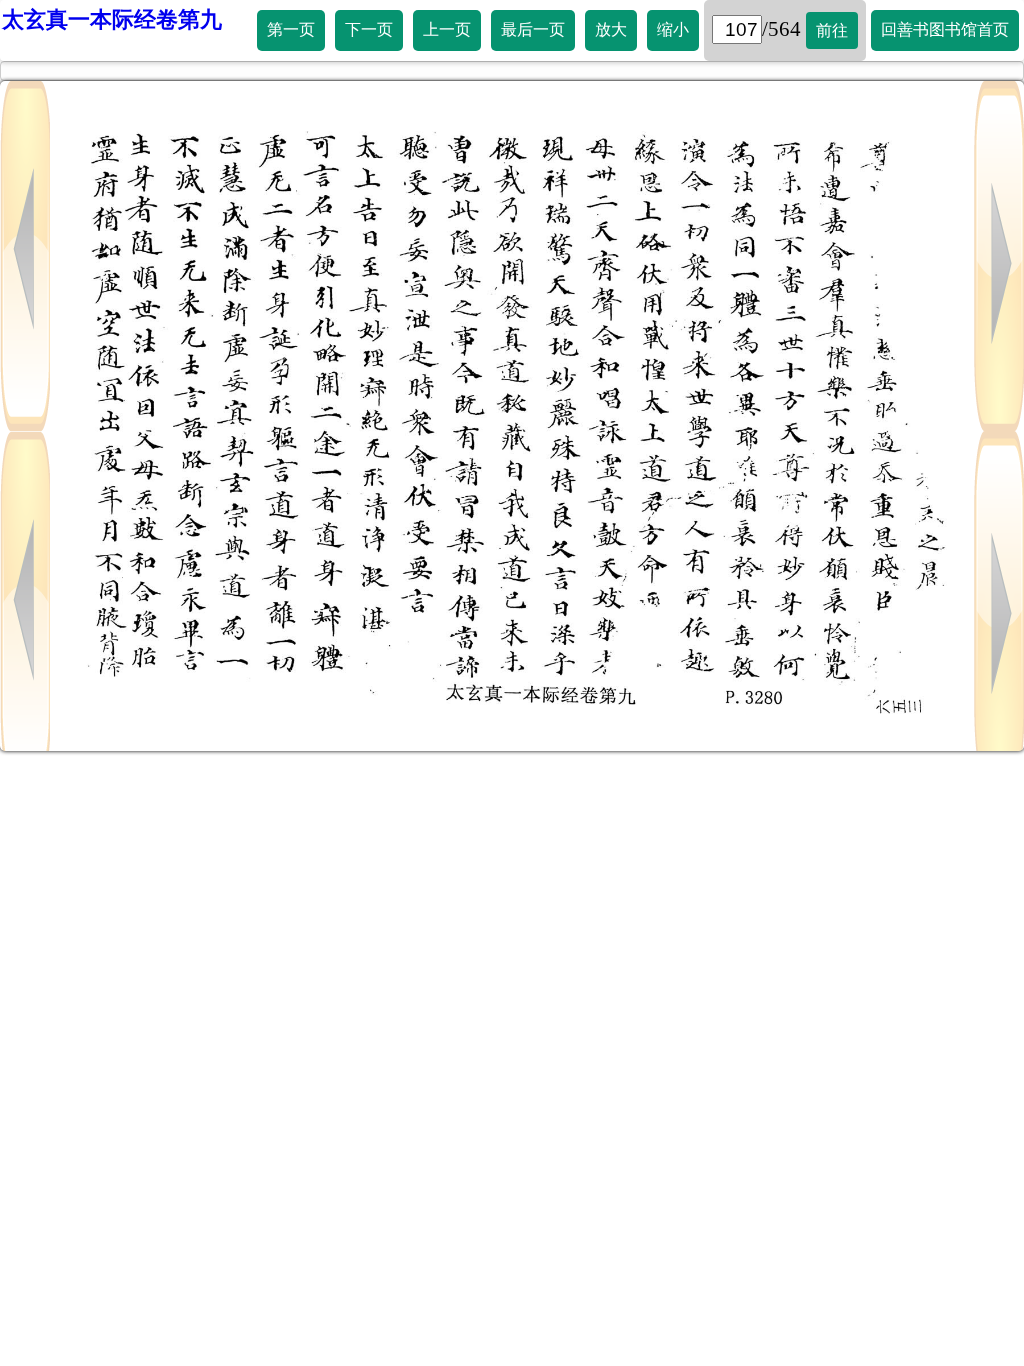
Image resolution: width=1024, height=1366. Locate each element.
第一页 (291, 29)
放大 (611, 29)
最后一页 (533, 29)
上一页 (447, 29)
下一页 (369, 29)
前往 (832, 30)
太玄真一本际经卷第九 (112, 19)
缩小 (673, 29)
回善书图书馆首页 (945, 29)
